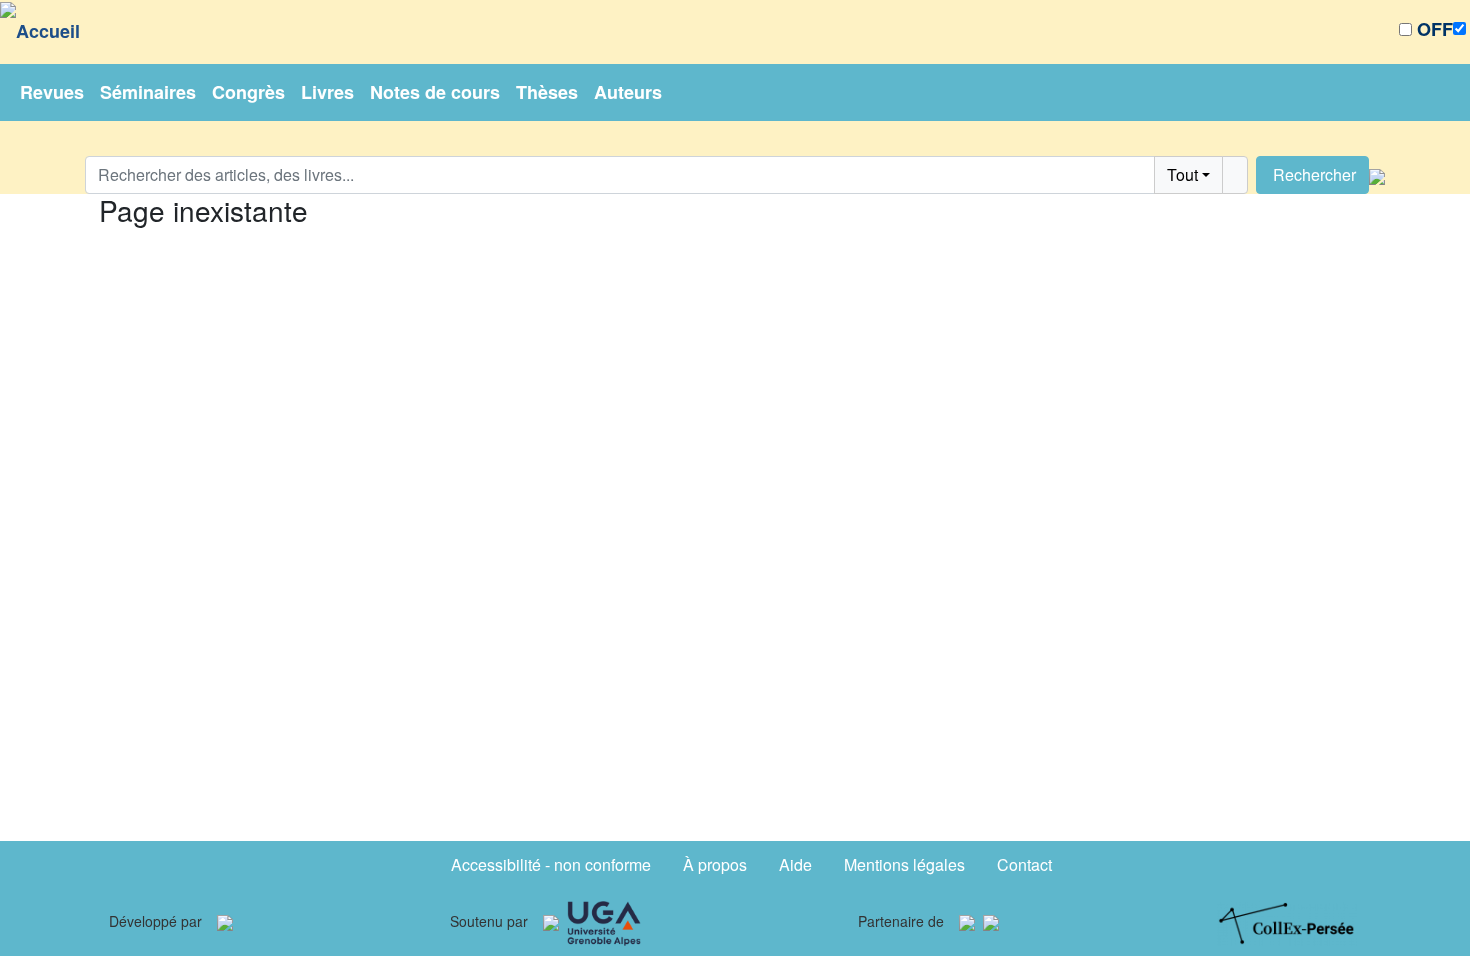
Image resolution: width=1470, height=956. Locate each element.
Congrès (248, 92)
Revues (52, 92)
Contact (1024, 864)
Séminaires (148, 92)
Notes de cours (435, 92)
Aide (795, 864)
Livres (327, 92)
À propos (715, 864)
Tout (1182, 174)
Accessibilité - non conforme (551, 864)
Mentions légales (904, 864)
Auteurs (628, 92)
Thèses (547, 92)
